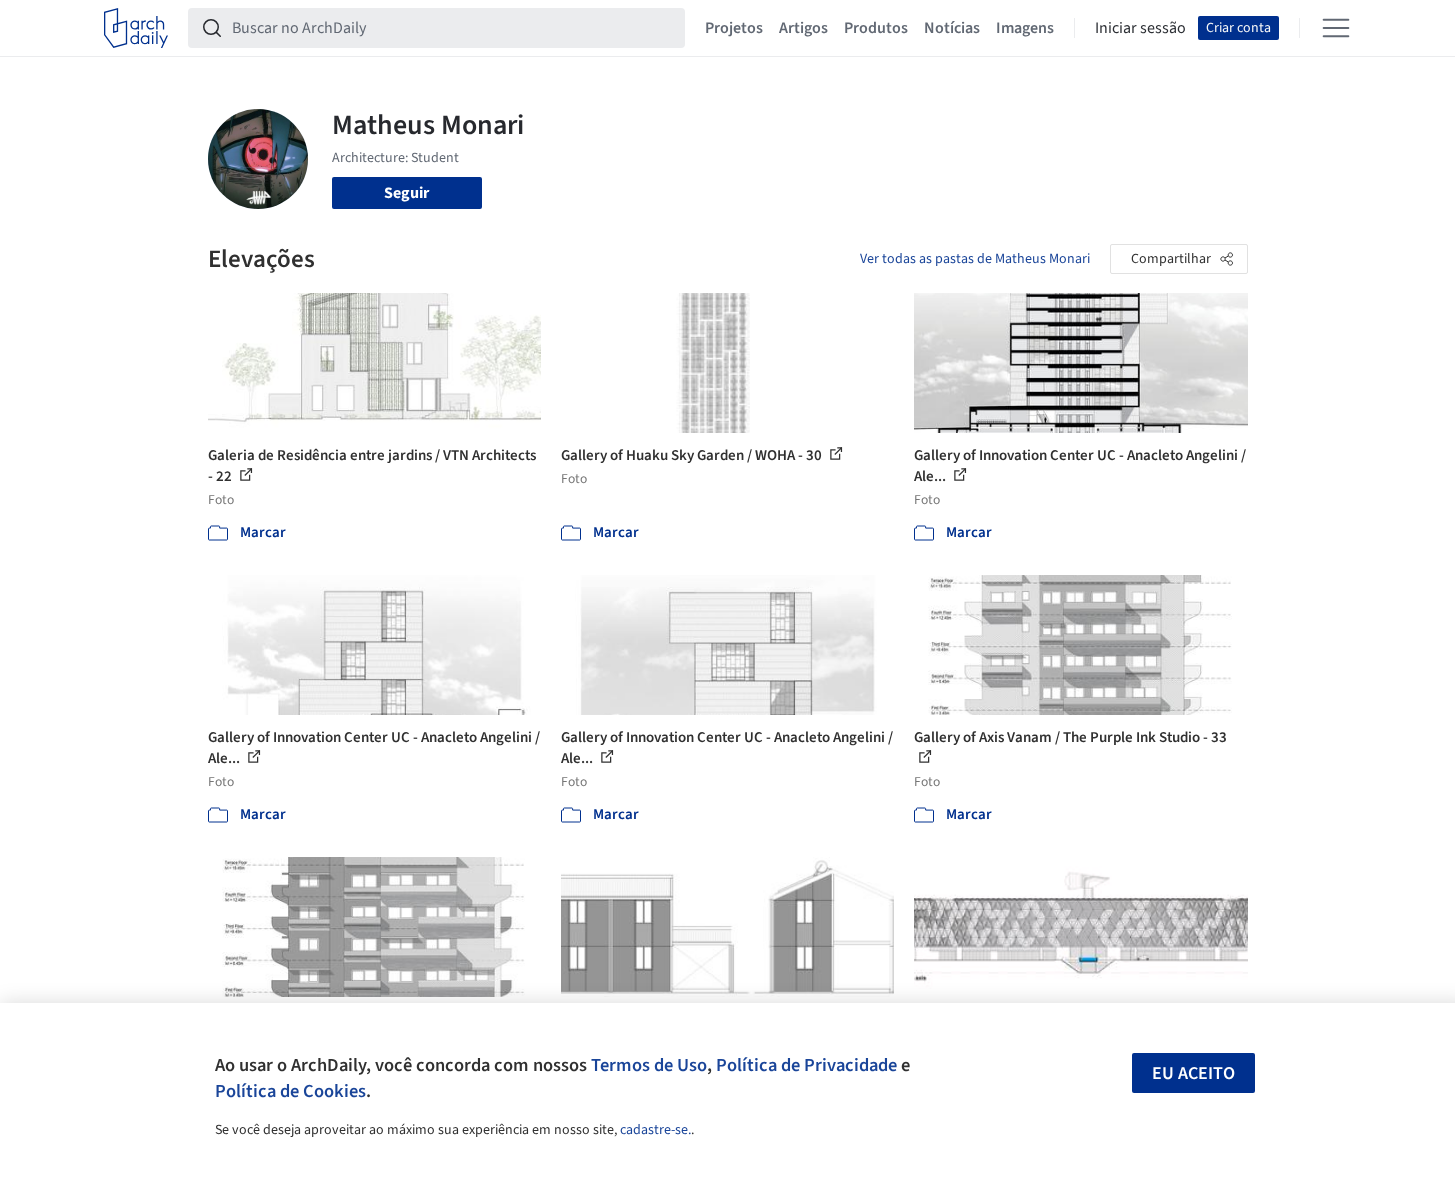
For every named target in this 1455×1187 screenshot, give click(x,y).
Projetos (734, 28)
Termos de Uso (649, 1065)
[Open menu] (1336, 28)
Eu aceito (1193, 1073)
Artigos (803, 28)
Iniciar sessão (1140, 28)
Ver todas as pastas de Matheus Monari (975, 259)
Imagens (1025, 28)
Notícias (952, 28)
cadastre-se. (655, 1130)
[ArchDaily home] (136, 28)
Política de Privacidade (806, 1065)
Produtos (876, 28)
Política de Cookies (290, 1091)
